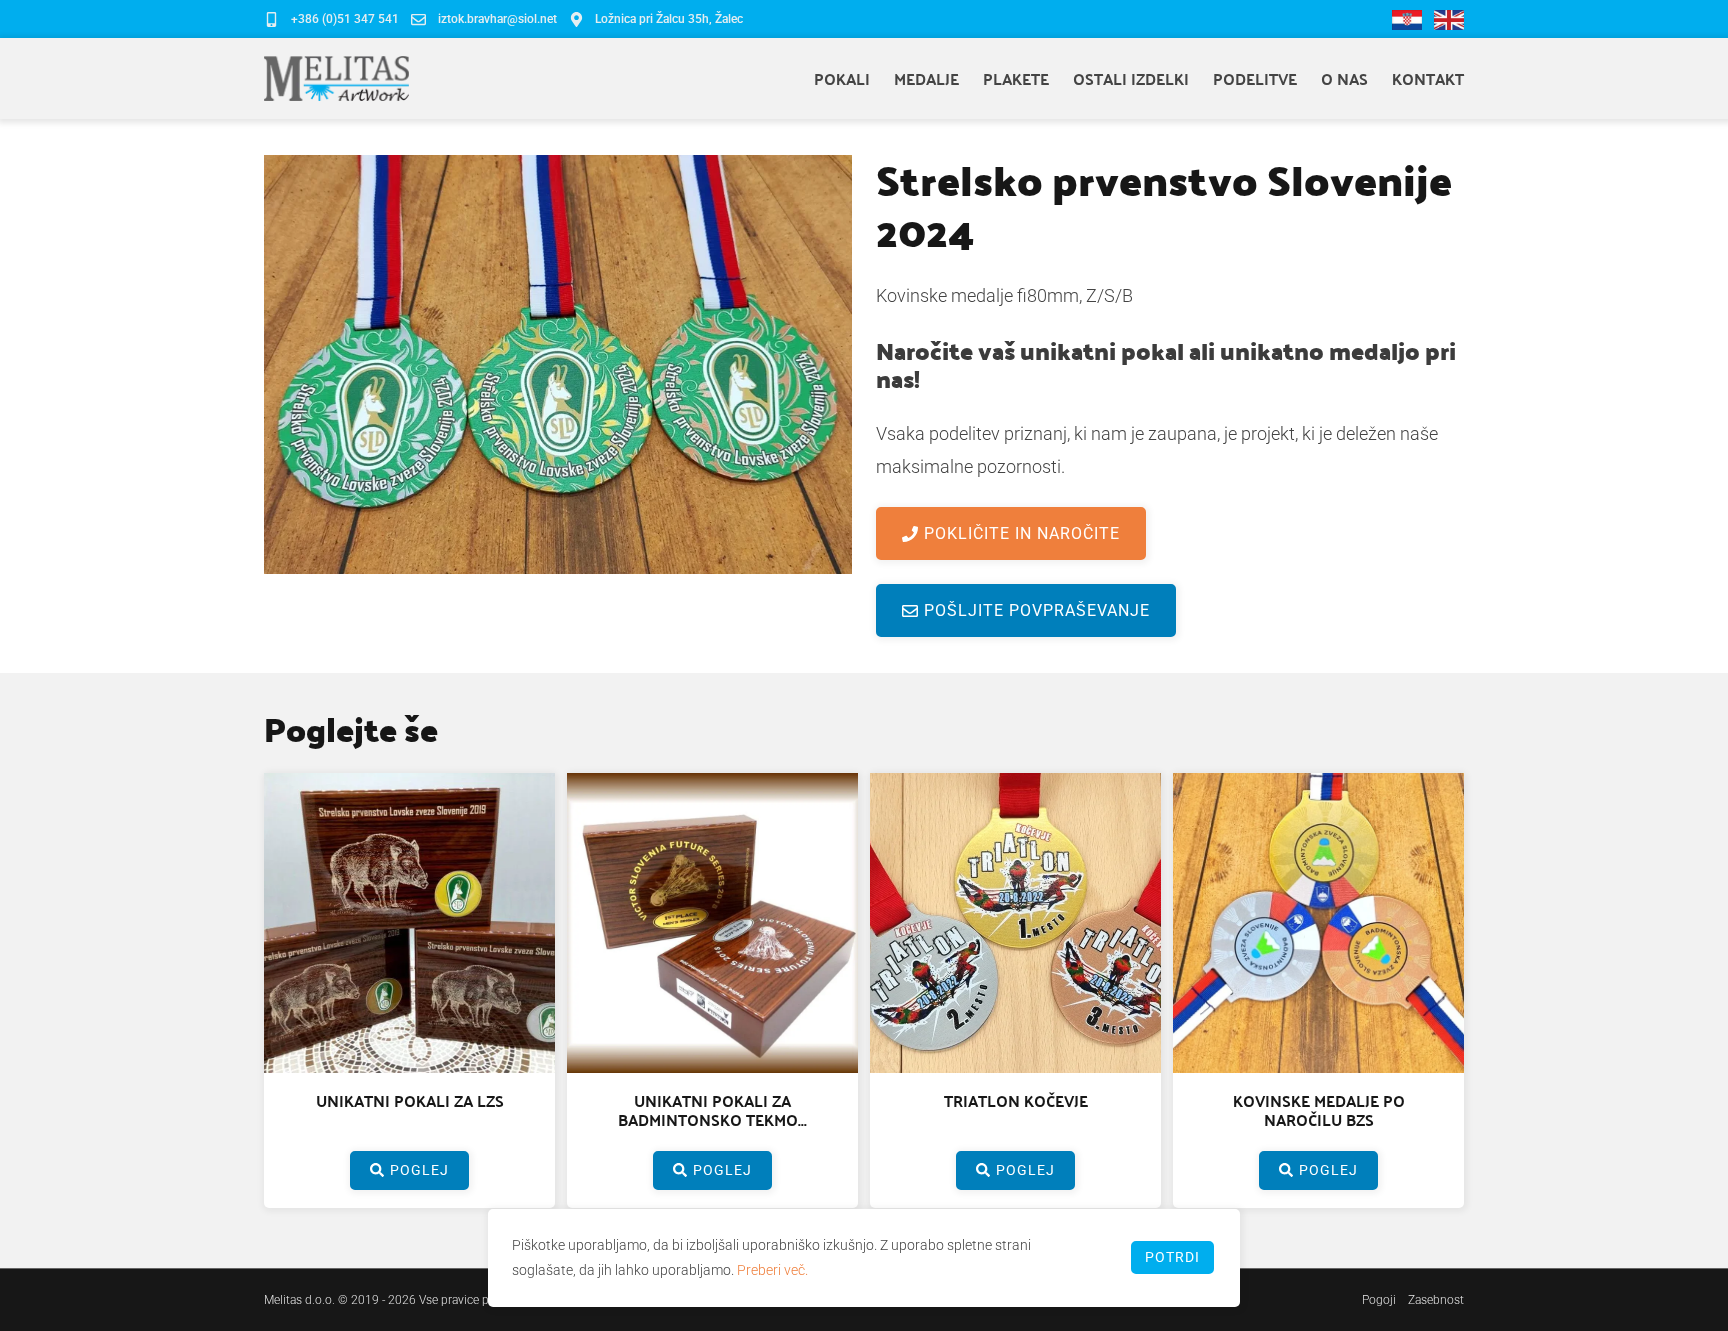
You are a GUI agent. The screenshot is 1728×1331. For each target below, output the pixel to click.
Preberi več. (772, 1270)
